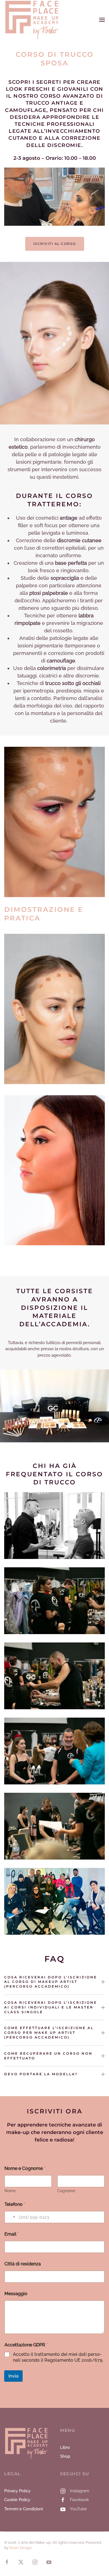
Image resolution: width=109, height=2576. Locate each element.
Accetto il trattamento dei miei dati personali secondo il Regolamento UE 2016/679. (58, 2357)
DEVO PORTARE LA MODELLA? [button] (41, 2074)
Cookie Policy (17, 2500)
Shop (65, 2456)
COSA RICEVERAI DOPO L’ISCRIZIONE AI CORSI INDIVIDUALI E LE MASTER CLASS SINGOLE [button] (51, 2007)
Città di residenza (23, 2264)
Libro (65, 2447)
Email (12, 2234)
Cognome (66, 2191)
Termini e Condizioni (23, 2509)
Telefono (15, 2204)
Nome (10, 2191)
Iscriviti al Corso (55, 244)
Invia (13, 2376)
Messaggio (16, 2294)
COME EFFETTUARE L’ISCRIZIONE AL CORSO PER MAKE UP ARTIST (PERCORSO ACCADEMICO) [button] (49, 2033)
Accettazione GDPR (26, 2345)
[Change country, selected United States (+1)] (11, 2217)
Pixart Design (20, 2548)
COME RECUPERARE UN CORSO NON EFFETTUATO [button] (48, 2056)
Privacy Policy (17, 2491)
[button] (102, 20)
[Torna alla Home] (33, 20)
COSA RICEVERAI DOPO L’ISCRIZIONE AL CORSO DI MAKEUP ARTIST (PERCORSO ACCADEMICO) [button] (51, 1982)
